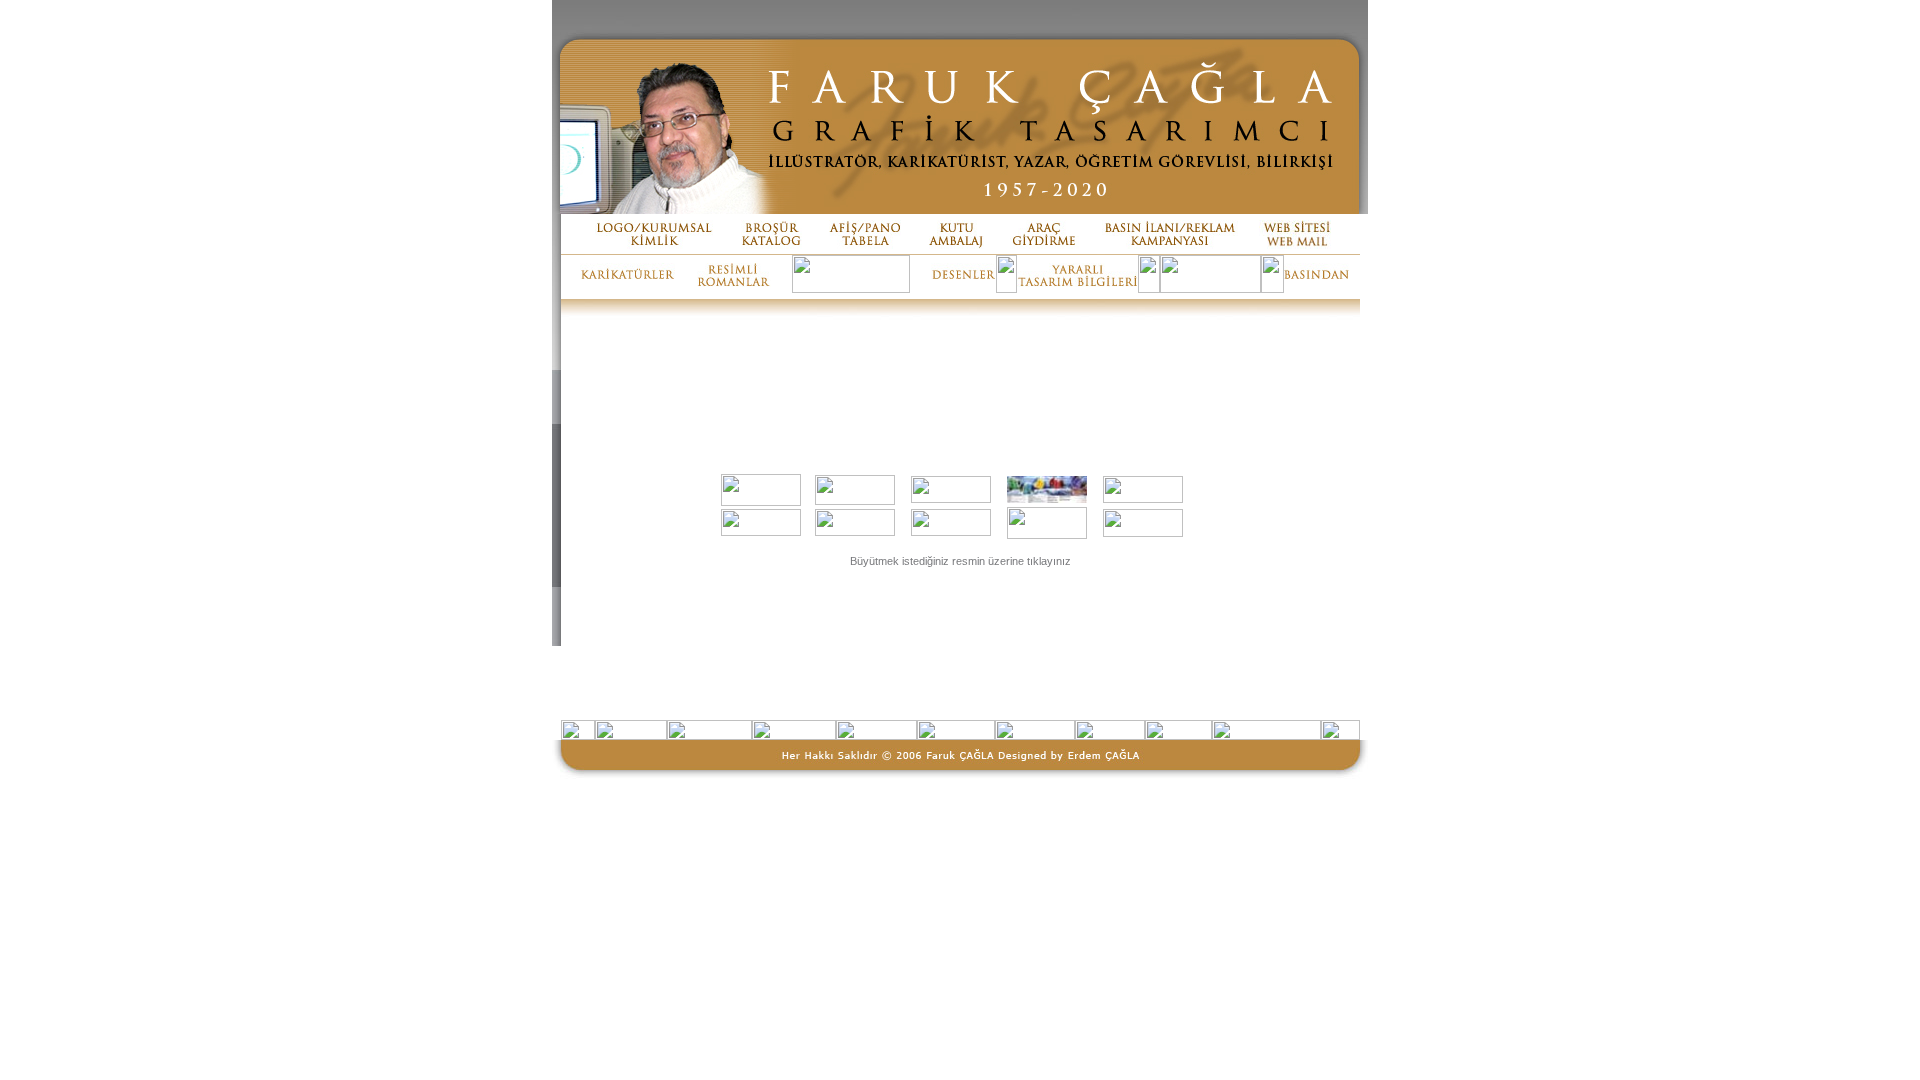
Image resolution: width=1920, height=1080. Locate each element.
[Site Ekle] (951, 499)
